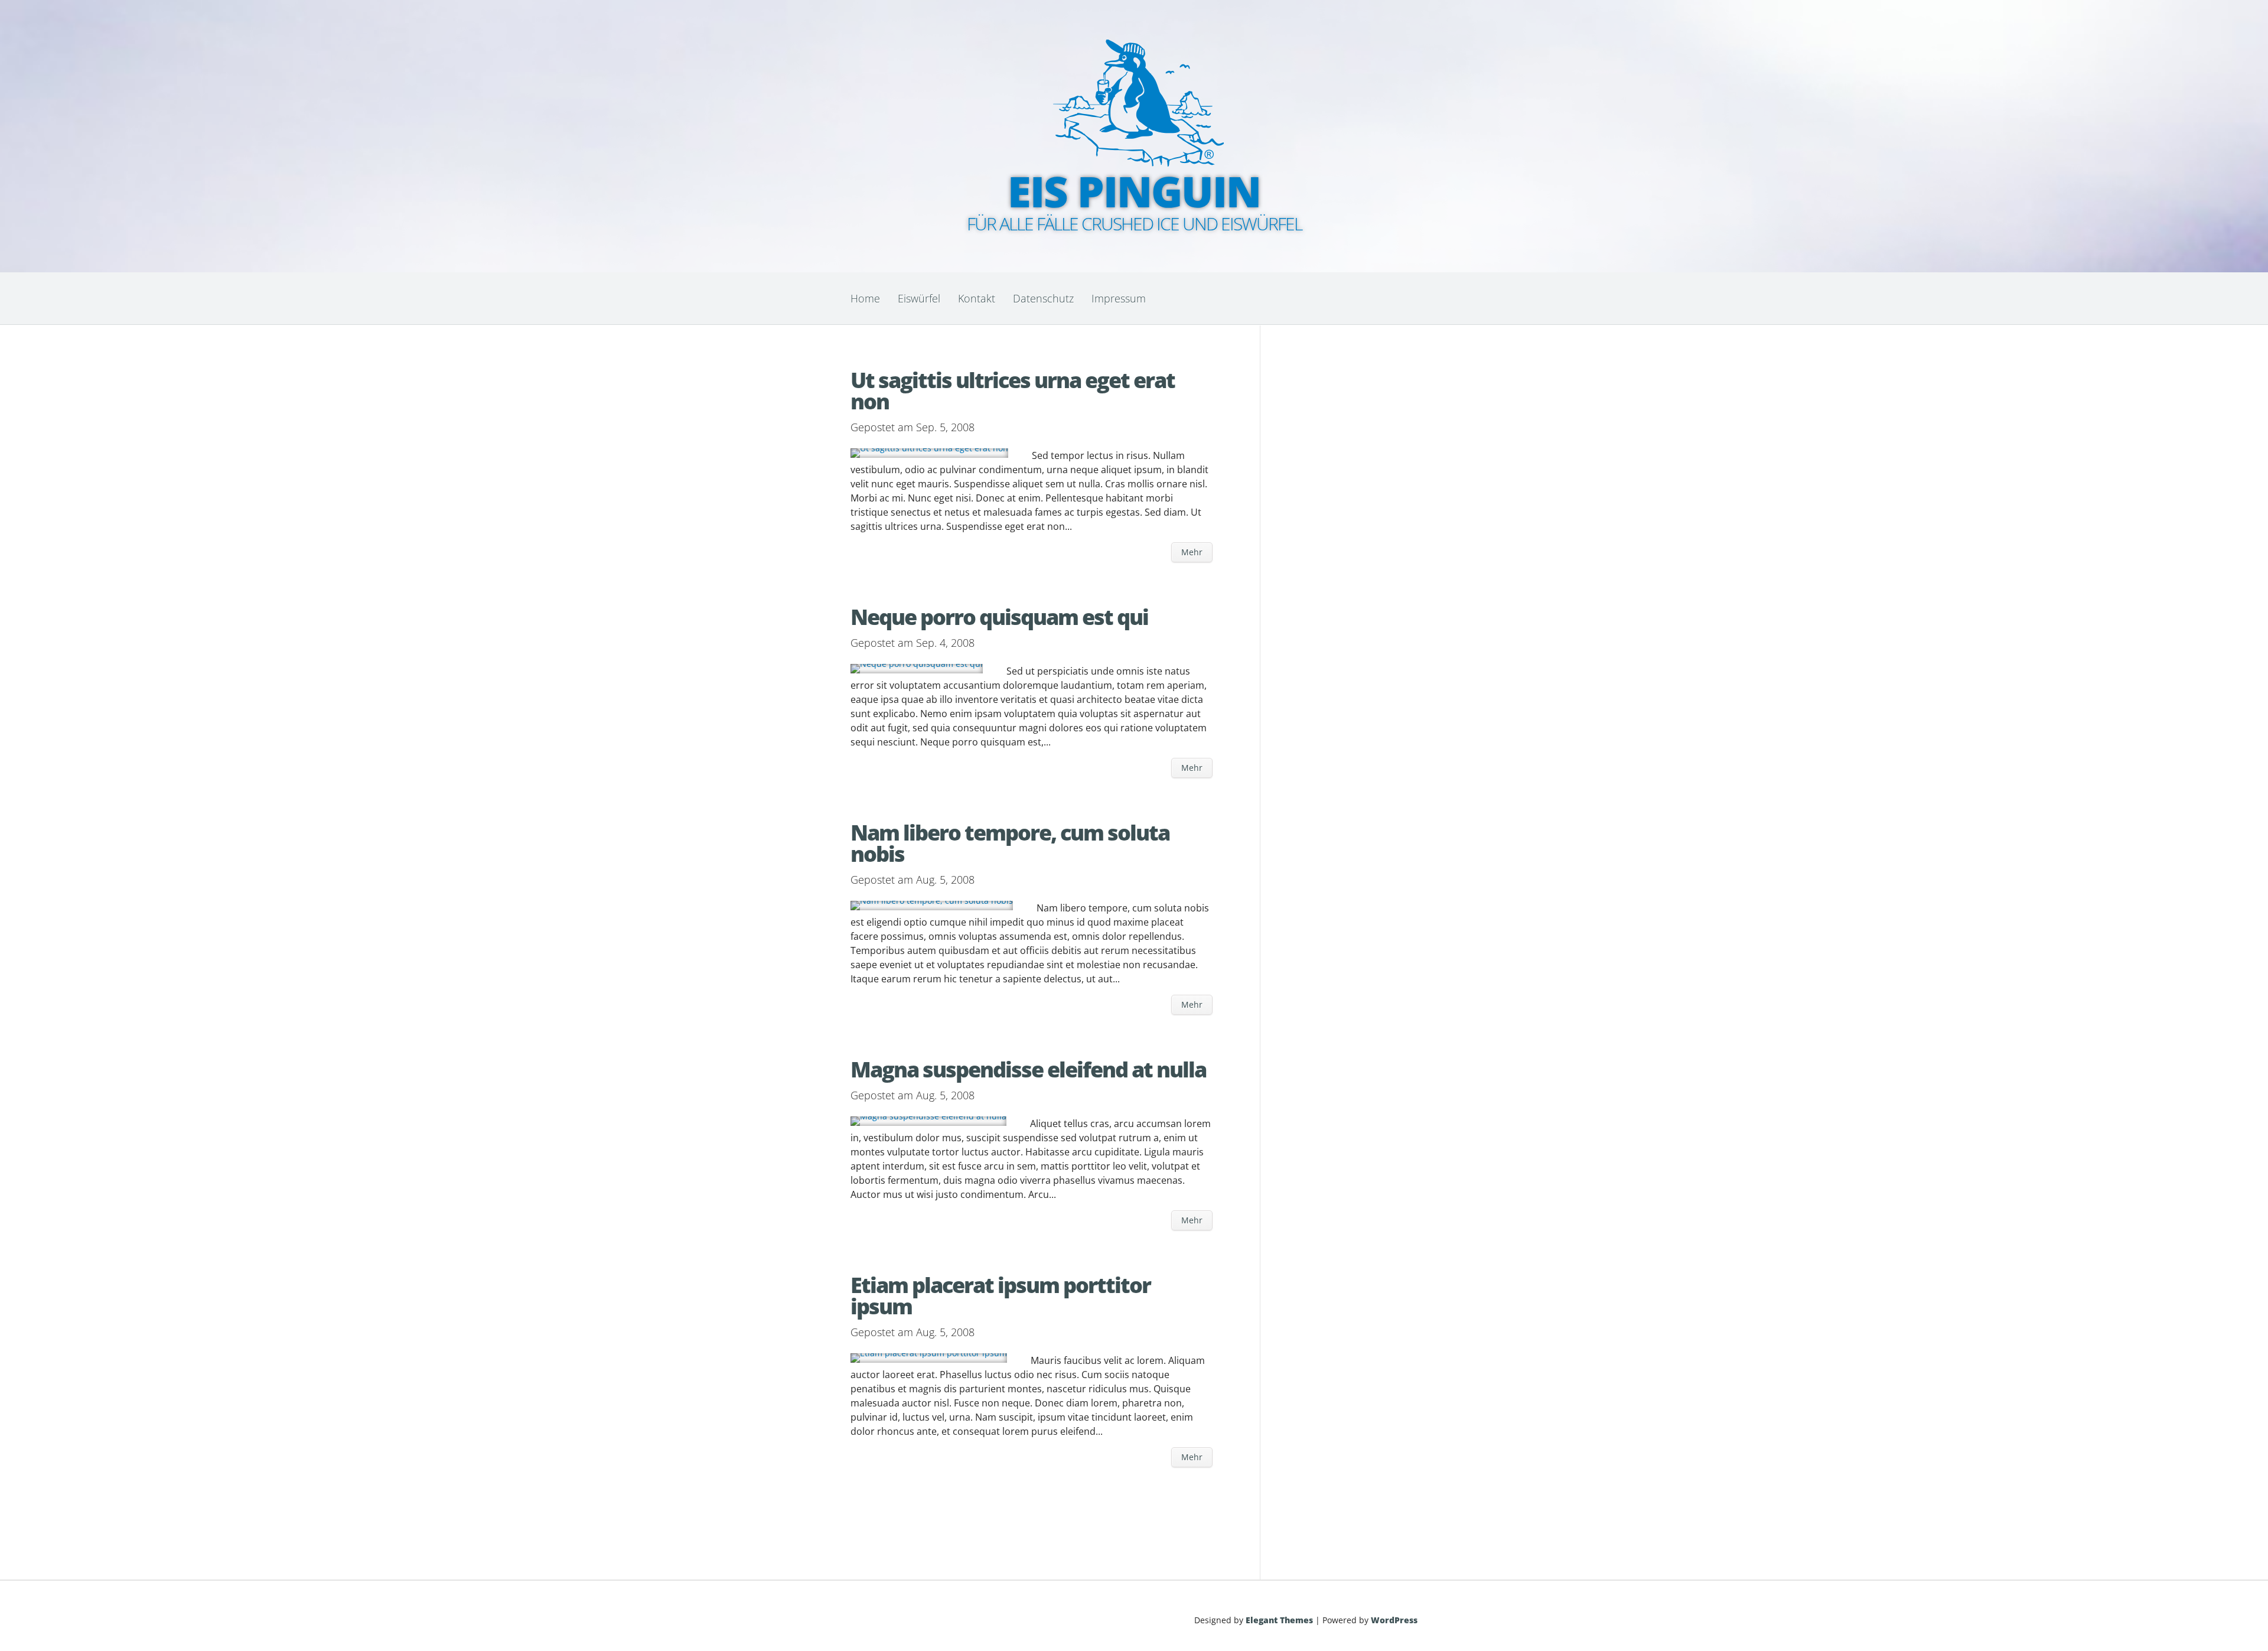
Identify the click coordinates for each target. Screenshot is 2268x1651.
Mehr (1192, 552)
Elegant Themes (1279, 1620)
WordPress (1394, 1620)
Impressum (1119, 298)
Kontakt (977, 298)
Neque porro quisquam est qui (999, 617)
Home (865, 298)
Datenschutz (1043, 298)
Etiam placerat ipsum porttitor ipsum (1001, 1296)
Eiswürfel (919, 298)
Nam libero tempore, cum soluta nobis (1010, 843)
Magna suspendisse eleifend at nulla (1028, 1069)
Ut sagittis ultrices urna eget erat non (1013, 391)
